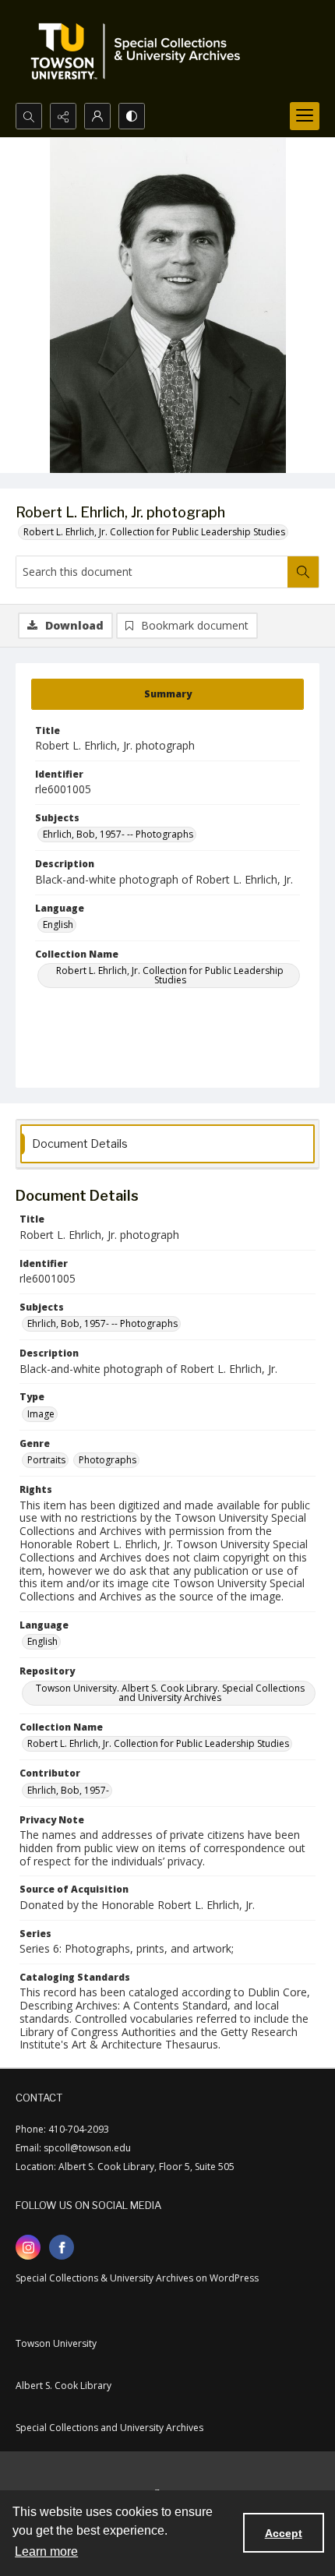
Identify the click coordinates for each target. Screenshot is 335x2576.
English (58, 925)
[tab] (167, 694)
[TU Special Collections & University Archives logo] (140, 51)
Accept (284, 2533)
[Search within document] (303, 572)
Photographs (108, 1460)
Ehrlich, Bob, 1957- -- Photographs (118, 834)
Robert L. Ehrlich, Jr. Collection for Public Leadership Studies (154, 532)
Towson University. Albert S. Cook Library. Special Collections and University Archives (170, 1693)
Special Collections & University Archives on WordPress (137, 2278)
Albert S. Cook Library (63, 2385)
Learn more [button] (46, 2551)
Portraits (46, 1460)
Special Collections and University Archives (109, 2428)
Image (41, 1414)
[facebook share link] (62, 2247)
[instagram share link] (28, 2247)
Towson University (56, 2343)
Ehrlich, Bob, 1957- (68, 1790)
